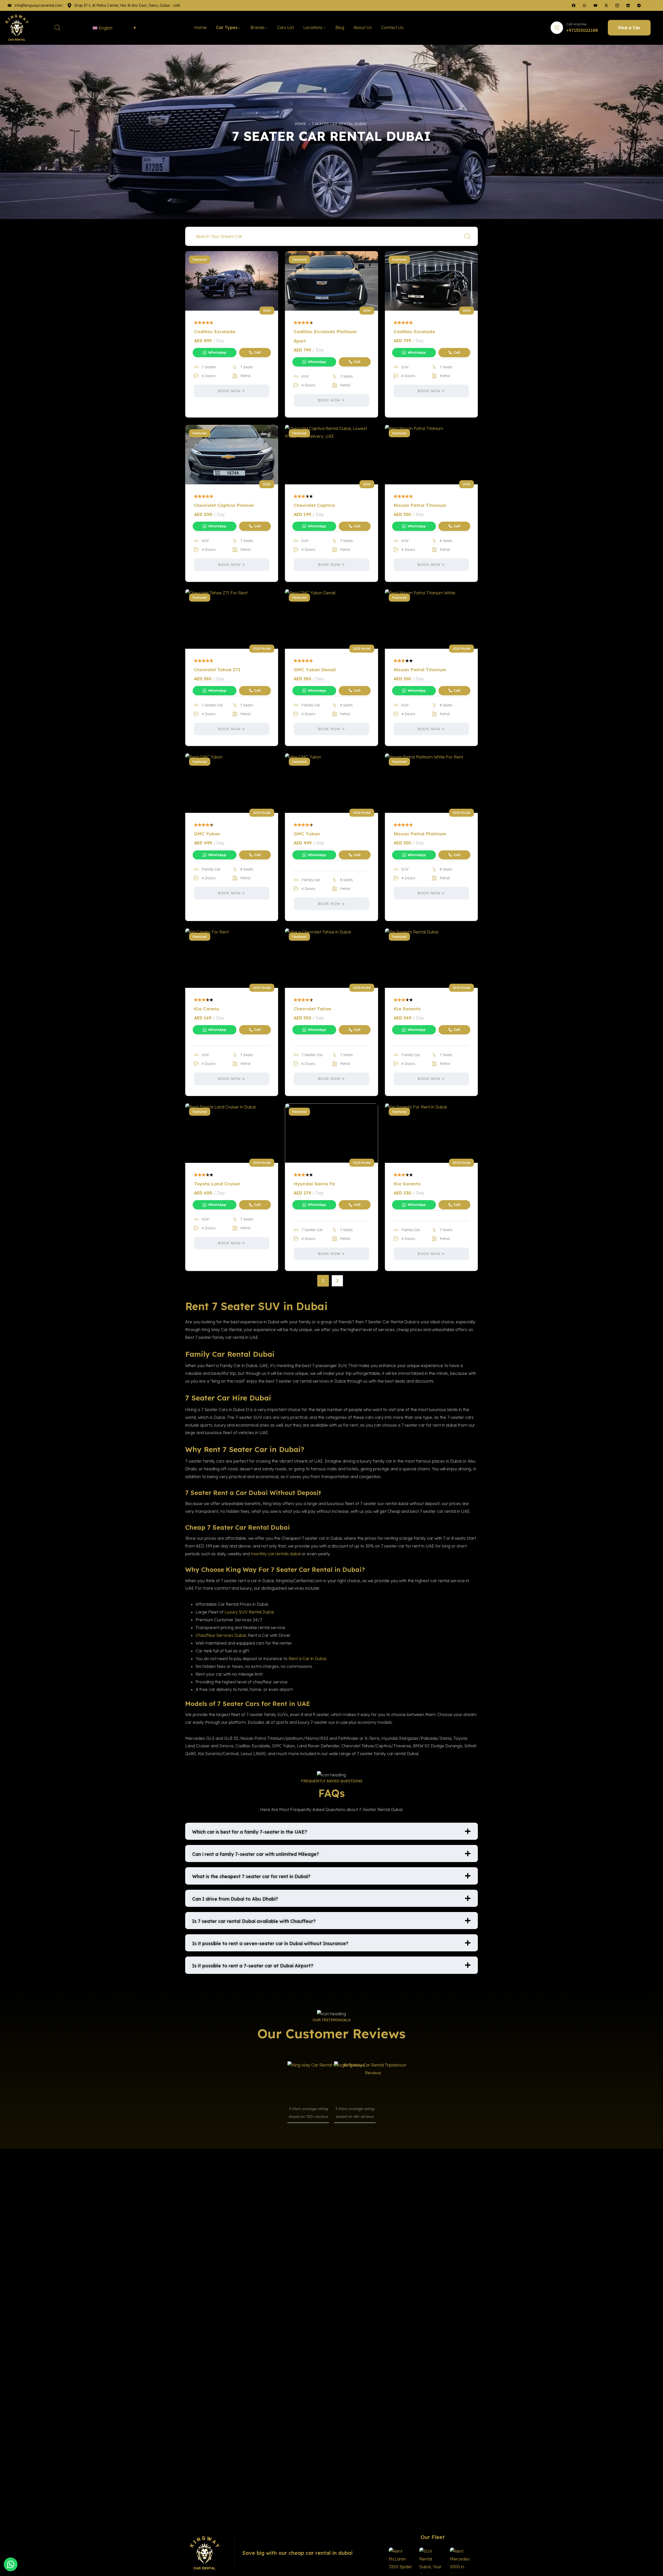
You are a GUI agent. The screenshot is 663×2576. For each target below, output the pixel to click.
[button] (331, 1831)
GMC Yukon (207, 834)
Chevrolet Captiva (314, 505)
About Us (363, 27)
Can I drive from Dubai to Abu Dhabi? (235, 1899)
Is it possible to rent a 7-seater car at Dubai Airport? (253, 1966)
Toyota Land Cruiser (217, 1184)
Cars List (286, 27)
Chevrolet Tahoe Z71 (217, 670)
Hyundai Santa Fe (314, 1184)
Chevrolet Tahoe (312, 1009)
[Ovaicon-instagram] (617, 5)
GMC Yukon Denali (315, 670)
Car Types (227, 27)
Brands (257, 27)
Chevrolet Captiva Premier (224, 505)
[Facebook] (574, 5)
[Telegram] (639, 5)
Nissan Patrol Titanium (420, 505)
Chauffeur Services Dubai (221, 1635)
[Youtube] (595, 5)
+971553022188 (582, 30)
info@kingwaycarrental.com (38, 5)
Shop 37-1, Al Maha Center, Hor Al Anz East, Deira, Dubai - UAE (127, 5)
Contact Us (392, 27)
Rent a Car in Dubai (307, 1659)
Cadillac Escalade (215, 331)
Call (257, 352)
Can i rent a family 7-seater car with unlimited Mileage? (256, 1854)
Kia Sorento (407, 1009)
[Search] (467, 236)
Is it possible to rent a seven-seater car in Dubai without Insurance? (270, 1943)
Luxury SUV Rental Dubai (249, 1612)
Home (200, 27)
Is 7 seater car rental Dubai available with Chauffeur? (254, 1921)
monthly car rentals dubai (276, 1554)
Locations (313, 27)
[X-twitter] (606, 5)
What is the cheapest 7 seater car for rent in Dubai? (251, 1876)
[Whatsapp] (585, 5)
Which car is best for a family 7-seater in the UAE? (250, 1832)
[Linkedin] (628, 5)
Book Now (229, 391)
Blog (340, 27)
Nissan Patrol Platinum (420, 834)
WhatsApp (217, 352)
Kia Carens (207, 1009)
